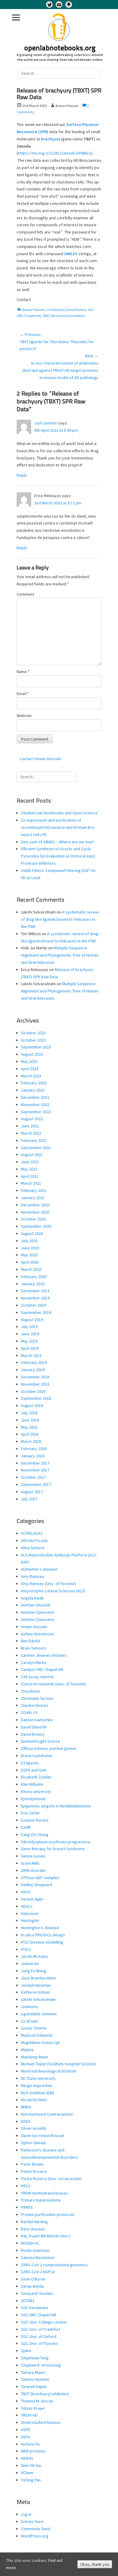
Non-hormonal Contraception (47, 2114)
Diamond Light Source (41, 1741)
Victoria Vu (30, 2444)
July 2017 (29, 1499)
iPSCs (26, 1949)
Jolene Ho (30, 1963)
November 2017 (35, 1470)
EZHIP (26, 1827)
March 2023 (31, 1076)
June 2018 (30, 1420)
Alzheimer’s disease (39, 1569)
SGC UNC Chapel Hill (38, 2315)
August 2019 (32, 1320)
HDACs (27, 1906)
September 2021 (36, 1148)
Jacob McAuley (34, 1956)
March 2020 (31, 1269)
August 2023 (32, 1054)
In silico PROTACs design (43, 1935)
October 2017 (33, 1477)
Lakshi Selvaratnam (38, 1999)
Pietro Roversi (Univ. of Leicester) (51, 2179)
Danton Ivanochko (37, 1720)
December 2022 (35, 1097)
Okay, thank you (95, 2564)
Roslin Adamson (35, 2250)
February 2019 (34, 1362)
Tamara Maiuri (33, 2372)
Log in (26, 2514)
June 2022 (30, 1126)
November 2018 (35, 1384)
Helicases (30, 1913)
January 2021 (33, 1198)
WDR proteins (33, 2451)
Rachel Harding (34, 2222)
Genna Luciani (33, 1856)
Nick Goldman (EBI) (38, 2093)
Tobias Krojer (33, 2408)
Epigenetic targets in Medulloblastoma (56, 1806)
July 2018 (29, 1413)
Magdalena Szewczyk (40, 2042)
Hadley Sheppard (36, 1885)
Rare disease (33, 2229)
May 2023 (29, 1061)
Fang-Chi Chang (35, 1835)
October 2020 (33, 1219)
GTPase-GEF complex (40, 1878)
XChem (27, 2473)
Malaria (27, 2050)
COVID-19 (29, 1713)
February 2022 (34, 1140)
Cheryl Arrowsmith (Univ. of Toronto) (53, 1684)
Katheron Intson (35, 1992)
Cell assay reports (37, 1677)
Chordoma (55, 310)
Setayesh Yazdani (37, 2293)
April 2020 (30, 1262)
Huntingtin (30, 1920)
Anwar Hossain (34, 310)
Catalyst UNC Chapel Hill (42, 1669)
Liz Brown (29, 2021)
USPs (26, 2437)
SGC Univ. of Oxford (39, 2336)
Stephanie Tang (35, 2358)
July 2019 (29, 1327)
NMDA (26, 2107)
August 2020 (32, 1233)
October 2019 (33, 1305)
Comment (25, 594)
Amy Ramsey (33, 1576)
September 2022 (36, 1112)
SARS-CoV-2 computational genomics (54, 2265)
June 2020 (30, 1248)
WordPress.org (35, 2536)
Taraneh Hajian (34, 2386)
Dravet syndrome (37, 1756)
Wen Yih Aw (31, 2465)
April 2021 (30, 1176)
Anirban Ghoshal (35, 1605)
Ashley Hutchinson (37, 1634)
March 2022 (31, 1133)
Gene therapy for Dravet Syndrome (53, 1849)
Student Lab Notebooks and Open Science (59, 813)
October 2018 (33, 1391)
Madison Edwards (37, 2035)
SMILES (71, 254)
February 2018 (34, 1449)
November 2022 (35, 1105)
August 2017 (32, 1492)
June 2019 (30, 1334)
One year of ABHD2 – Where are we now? (58, 842)
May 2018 (29, 1427)
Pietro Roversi (34, 2171)
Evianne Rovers (35, 1820)
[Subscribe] (59, 5)
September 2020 (36, 1226)
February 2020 (34, 1277)
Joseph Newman (36, 1985)
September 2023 (36, 1047)
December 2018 (35, 1377)
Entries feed (32, 2521)
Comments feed (36, 2529)
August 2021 (32, 1155)
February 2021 (34, 1190)
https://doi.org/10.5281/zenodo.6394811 (54, 153)
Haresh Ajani (32, 1899)
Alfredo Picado (34, 1540)
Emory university (36, 1791)
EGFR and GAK (34, 1770)
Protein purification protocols (48, 2214)
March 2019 (31, 1355)
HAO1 (26, 1892)
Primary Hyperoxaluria (41, 2200)
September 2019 (36, 1312)
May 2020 (29, 1255)
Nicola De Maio (34, 2100)
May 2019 (29, 1341)
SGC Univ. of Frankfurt (41, 2329)
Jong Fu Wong (34, 1971)
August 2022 (32, 1119)
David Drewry (76, 310)
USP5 (26, 2430)
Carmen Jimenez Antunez (44, 1655)
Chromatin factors (37, 1698)
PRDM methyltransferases (44, 2193)
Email (23, 694)
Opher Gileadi (33, 2143)
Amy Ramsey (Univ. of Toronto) (48, 1584)
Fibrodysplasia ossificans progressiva (55, 1842)
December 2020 (35, 1205)
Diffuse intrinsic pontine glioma (49, 1748)
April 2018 (30, 1434)
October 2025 (33, 1033)
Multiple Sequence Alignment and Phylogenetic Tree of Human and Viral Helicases (60, 955)
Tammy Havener (35, 2379)
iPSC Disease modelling (42, 1942)
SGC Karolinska (34, 2308)
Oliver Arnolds (34, 2128)
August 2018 (32, 1406)
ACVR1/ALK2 (32, 1533)
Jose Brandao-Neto (38, 1978)
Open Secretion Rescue (43, 2136)
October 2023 (33, 1040)
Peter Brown (32, 2164)
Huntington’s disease (40, 1928)
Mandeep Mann (34, 2057)
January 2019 (33, 1370)
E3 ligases (30, 1763)
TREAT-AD (29, 2415)
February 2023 (34, 1083)
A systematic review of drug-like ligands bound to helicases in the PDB (60, 919)
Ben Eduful (30, 1641)
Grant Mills (30, 1863)
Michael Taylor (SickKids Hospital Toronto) (58, 2064)
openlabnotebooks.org (60, 49)
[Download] (69, 5)
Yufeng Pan (31, 2480)
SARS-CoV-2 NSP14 (38, 2272)
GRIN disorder (33, 1870)
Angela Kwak (32, 1598)
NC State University (38, 2078)
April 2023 (30, 1069)
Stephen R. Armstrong (41, 2365)
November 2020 (35, 1212)
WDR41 (27, 2458)
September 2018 (36, 1398)
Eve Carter (30, 1813)
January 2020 (33, 1284)
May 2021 (29, 1169)
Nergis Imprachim (37, 2086)
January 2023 (33, 1090)
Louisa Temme (34, 2028)
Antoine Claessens (38, 1612)
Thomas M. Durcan (37, 2401)
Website (24, 716)
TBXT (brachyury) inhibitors (64, 316)
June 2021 (30, 1162)
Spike (26, 2351)
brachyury (51, 139)
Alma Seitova (33, 1548)
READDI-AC (30, 2243)
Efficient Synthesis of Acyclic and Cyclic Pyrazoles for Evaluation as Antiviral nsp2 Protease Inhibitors (58, 856)
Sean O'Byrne (33, 2279)
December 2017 (35, 1463)
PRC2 (26, 2186)
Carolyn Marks (34, 1662)
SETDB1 (28, 2301)
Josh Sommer (46, 423)
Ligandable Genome (39, 2014)
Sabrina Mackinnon (38, 2258)
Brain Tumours (34, 1648)
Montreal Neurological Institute (49, 2071)
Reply (22, 475)
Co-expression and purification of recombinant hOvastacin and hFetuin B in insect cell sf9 (57, 827)
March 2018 (31, 1441)
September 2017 (36, 1484)
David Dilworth (34, 1727)
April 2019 (30, 1348)
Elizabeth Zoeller (36, 1777)
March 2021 (31, 1183)
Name (23, 672)
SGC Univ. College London (44, 2322)
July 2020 (29, 1241)
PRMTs (27, 2207)
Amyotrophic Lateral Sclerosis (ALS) (53, 1591)
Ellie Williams (32, 1784)
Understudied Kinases (41, 2422)
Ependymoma (33, 1799)
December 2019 (35, 1291)
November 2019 (35, 1298)
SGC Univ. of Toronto (39, 2343)
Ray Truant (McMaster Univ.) (46, 2236)
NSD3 (26, 2121)
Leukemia (29, 2007)
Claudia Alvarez (35, 1705)
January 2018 (33, 1456)
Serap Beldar (33, 2286)
